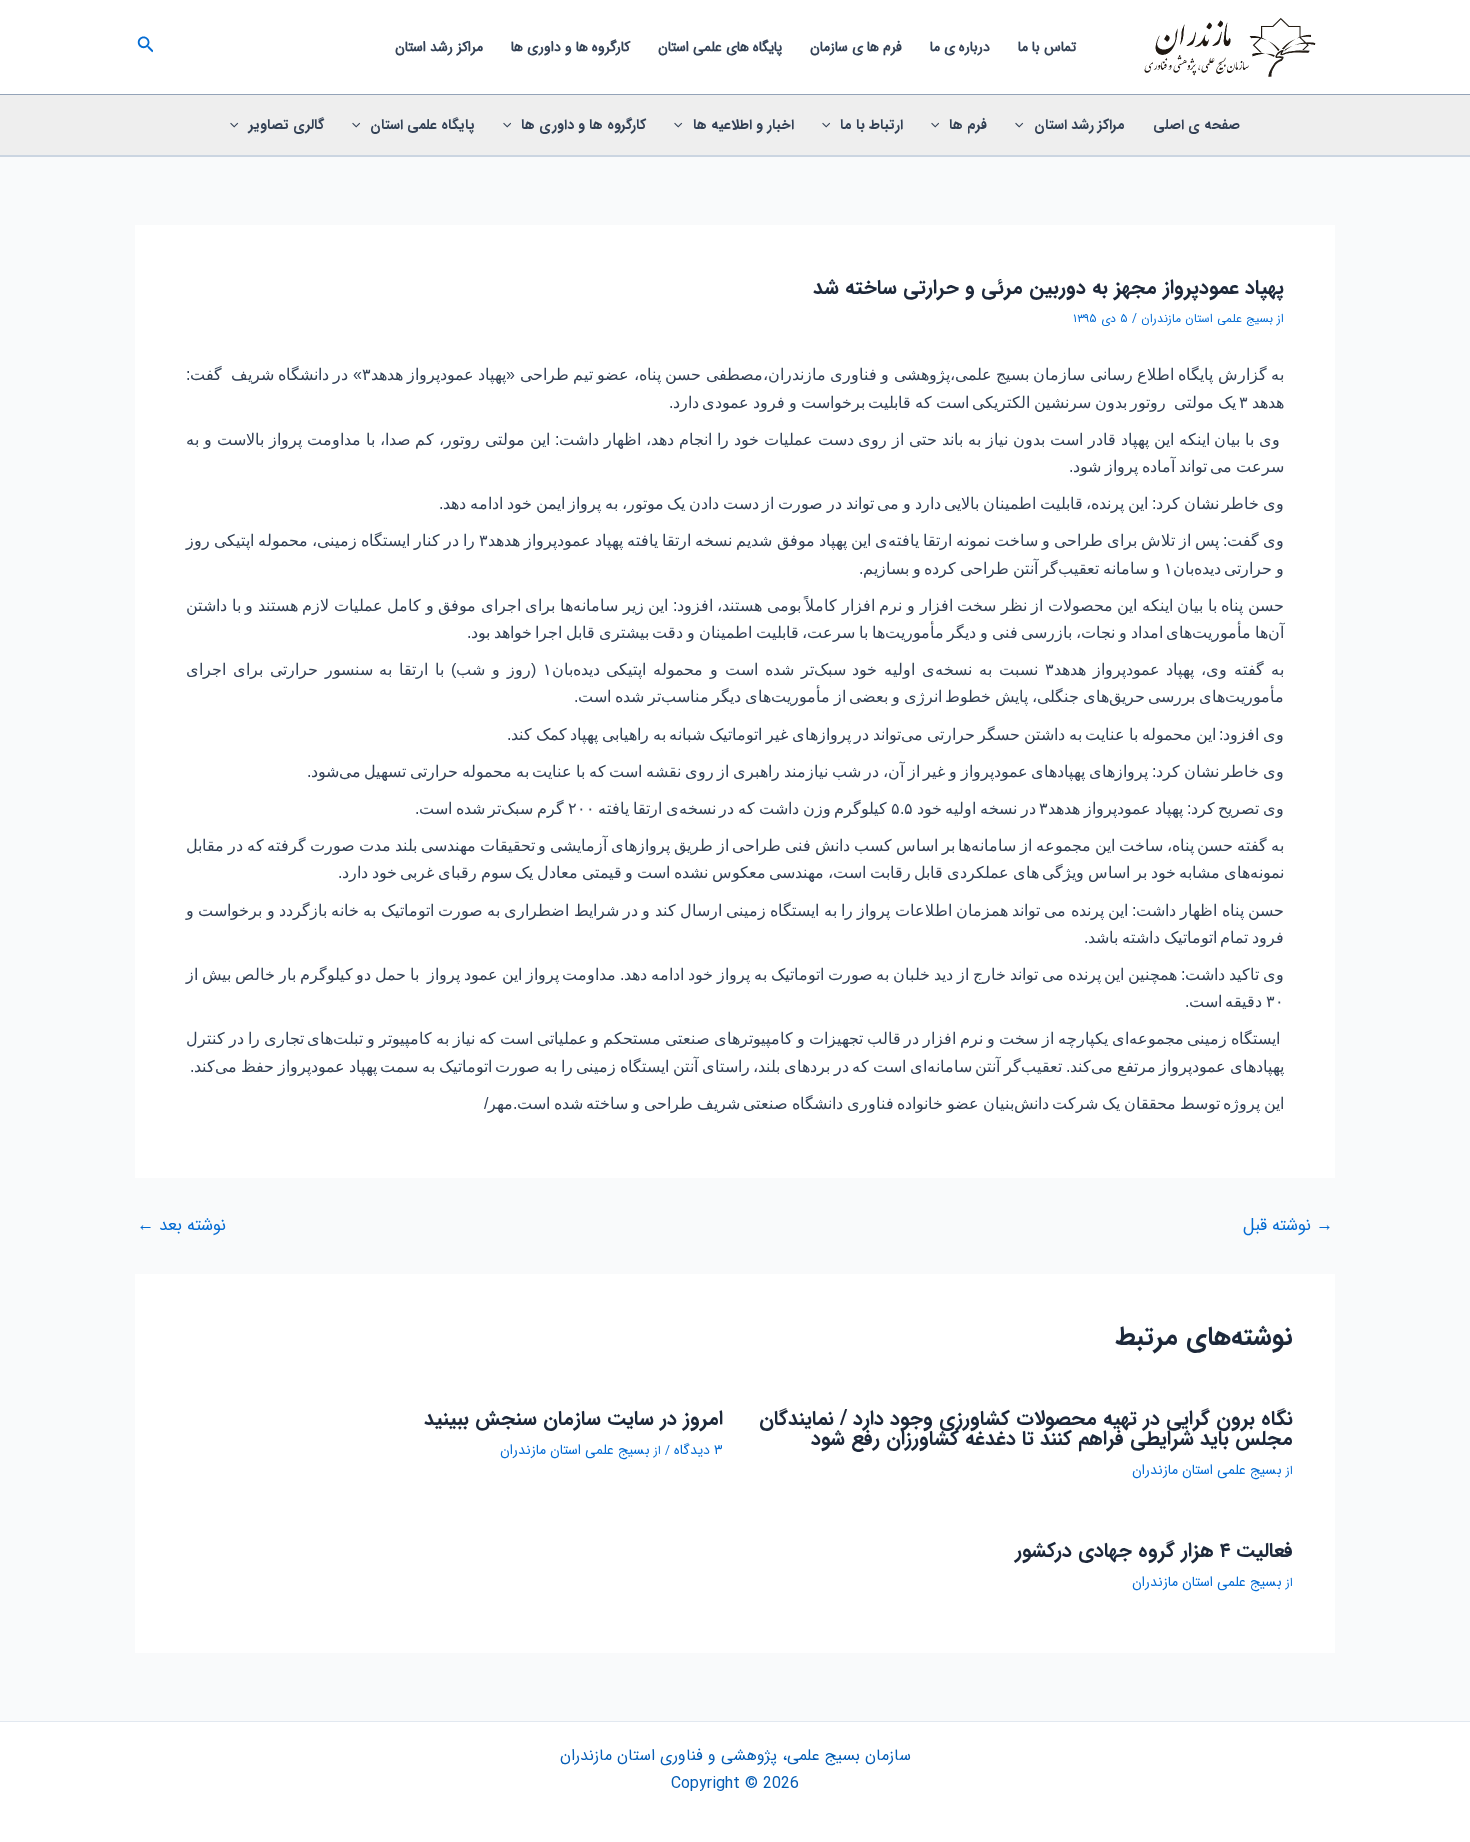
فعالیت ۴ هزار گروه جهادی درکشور (1154, 1550)
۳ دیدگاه (698, 1450)
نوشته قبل (1288, 1225)
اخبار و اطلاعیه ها (743, 125)
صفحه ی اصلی (1196, 125)
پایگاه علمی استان (422, 125)
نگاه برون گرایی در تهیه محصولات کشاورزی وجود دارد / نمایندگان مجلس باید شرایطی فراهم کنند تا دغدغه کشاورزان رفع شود (1026, 1428)
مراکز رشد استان (439, 47)
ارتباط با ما (871, 125)
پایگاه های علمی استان (720, 47)
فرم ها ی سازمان (856, 47)
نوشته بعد (181, 1225)
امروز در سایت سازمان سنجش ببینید (573, 1418)
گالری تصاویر (286, 125)
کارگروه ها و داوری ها (570, 47)
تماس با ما (1047, 47)
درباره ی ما (960, 47)
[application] (1024, 125)
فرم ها (968, 125)
